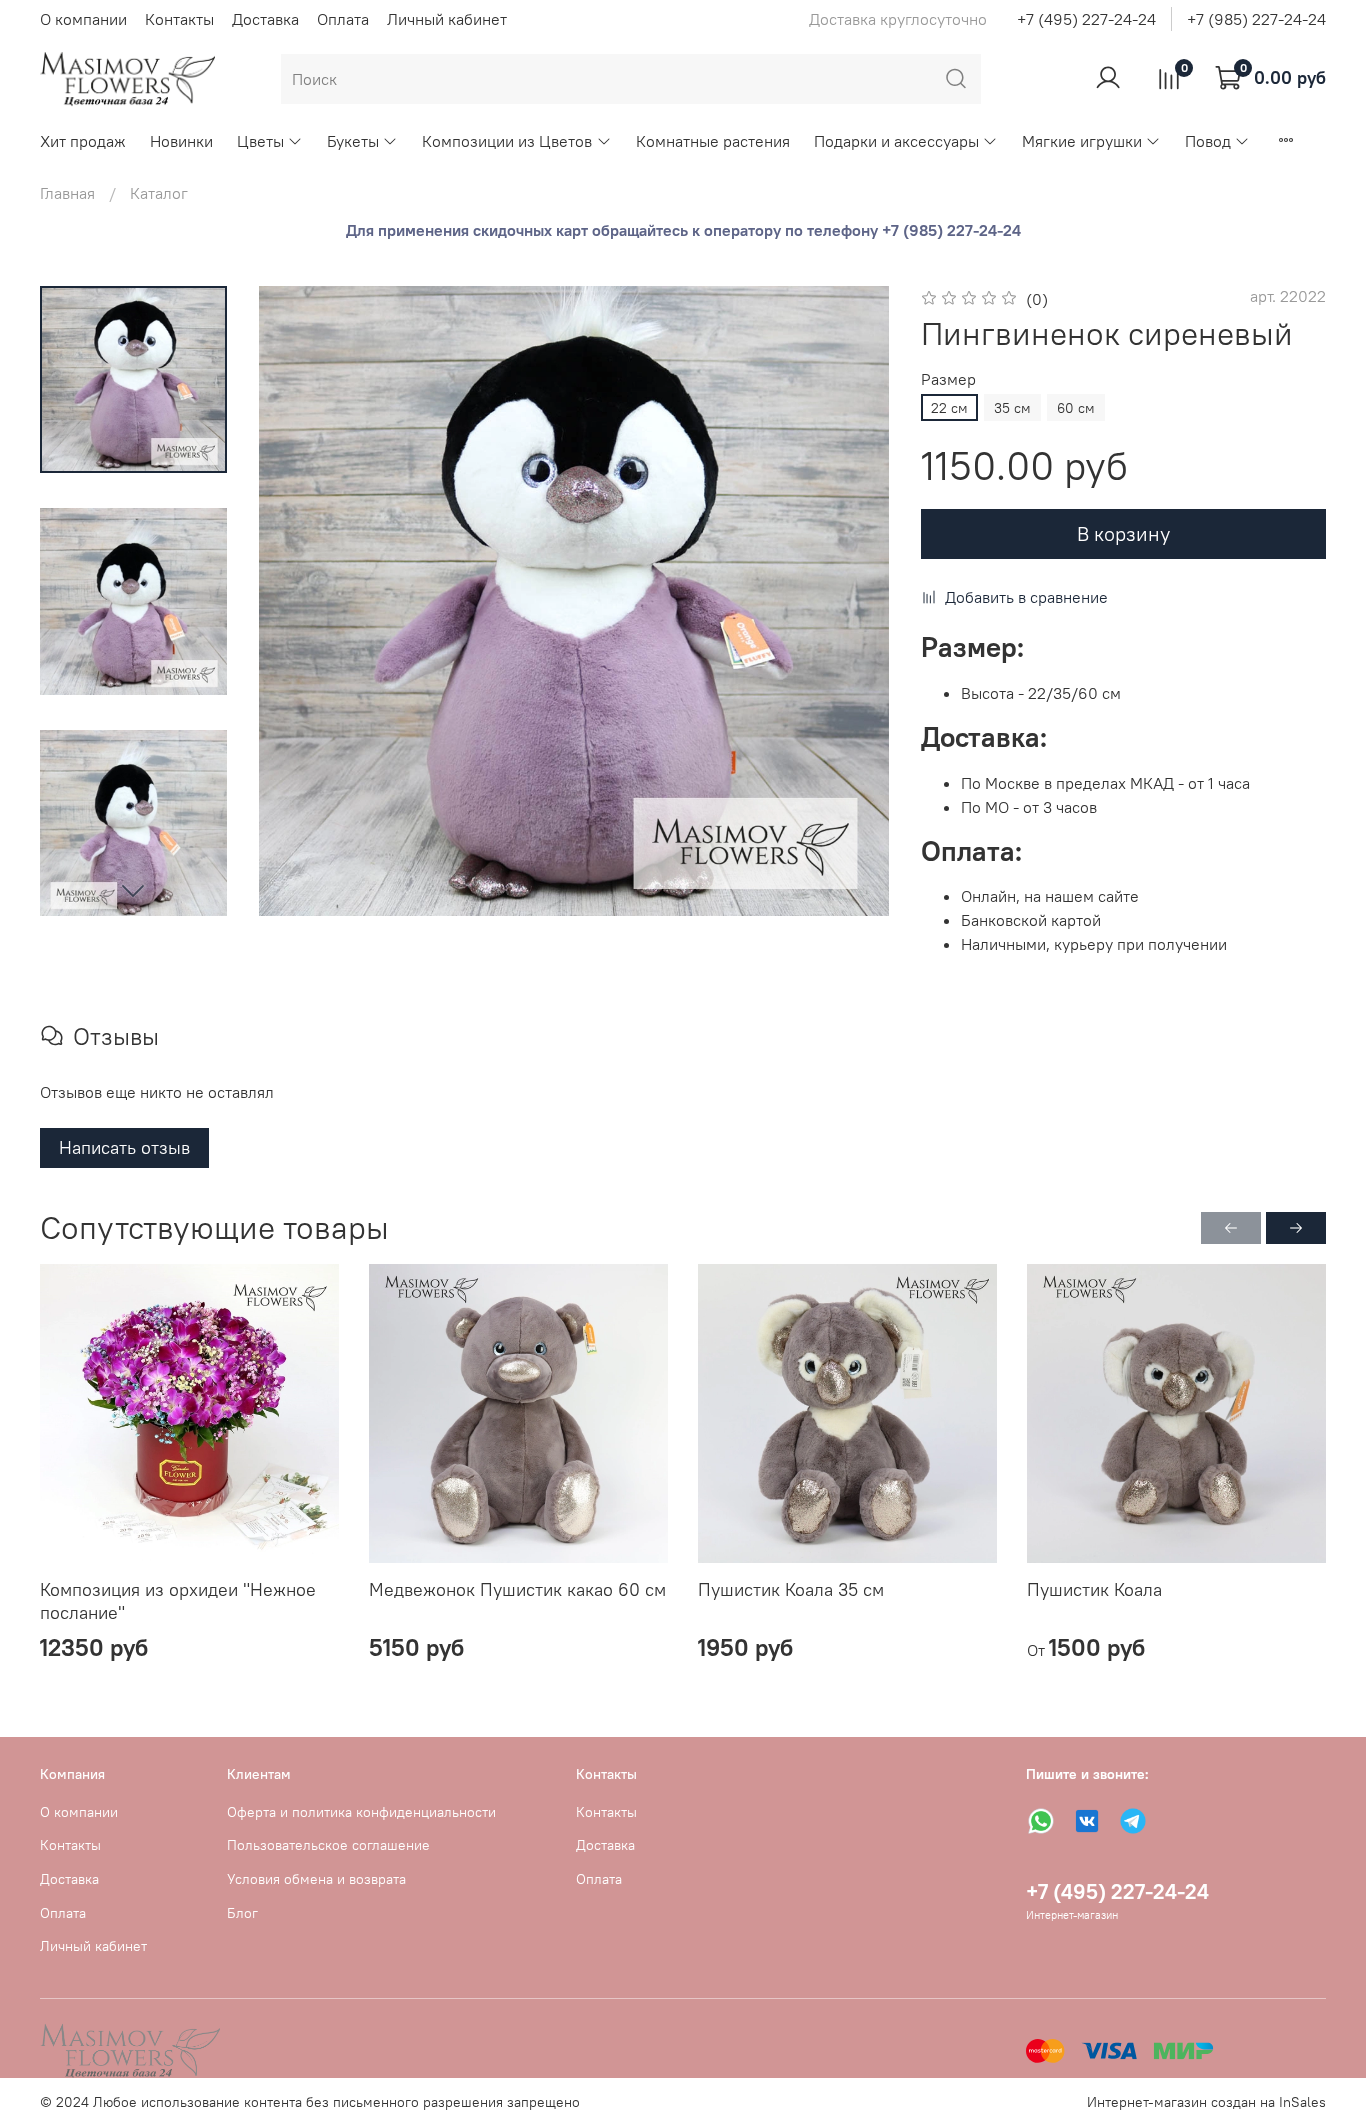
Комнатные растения (713, 141)
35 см (1012, 408)
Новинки (181, 141)
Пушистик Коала (1094, 1589)
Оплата (343, 19)
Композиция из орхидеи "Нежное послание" (178, 1601)
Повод (1208, 141)
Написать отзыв (124, 1147)
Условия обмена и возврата (316, 1879)
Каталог (159, 193)
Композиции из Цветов (507, 141)
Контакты (179, 19)
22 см (949, 408)
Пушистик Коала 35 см (791, 1589)
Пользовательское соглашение (328, 1845)
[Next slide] (133, 890)
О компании (83, 19)
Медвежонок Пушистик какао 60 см (517, 1589)
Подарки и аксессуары (896, 141)
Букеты (353, 141)
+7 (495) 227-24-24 (1086, 19)
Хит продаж (83, 141)
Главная (67, 193)
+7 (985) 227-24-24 (1256, 19)
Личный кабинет (447, 19)
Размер (948, 379)
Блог (242, 1913)
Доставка (265, 19)
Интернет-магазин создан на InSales (1206, 2102)
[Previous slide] (299, 601)
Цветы (260, 141)
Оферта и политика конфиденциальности (361, 1812)
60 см (1076, 408)
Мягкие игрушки (1082, 141)
